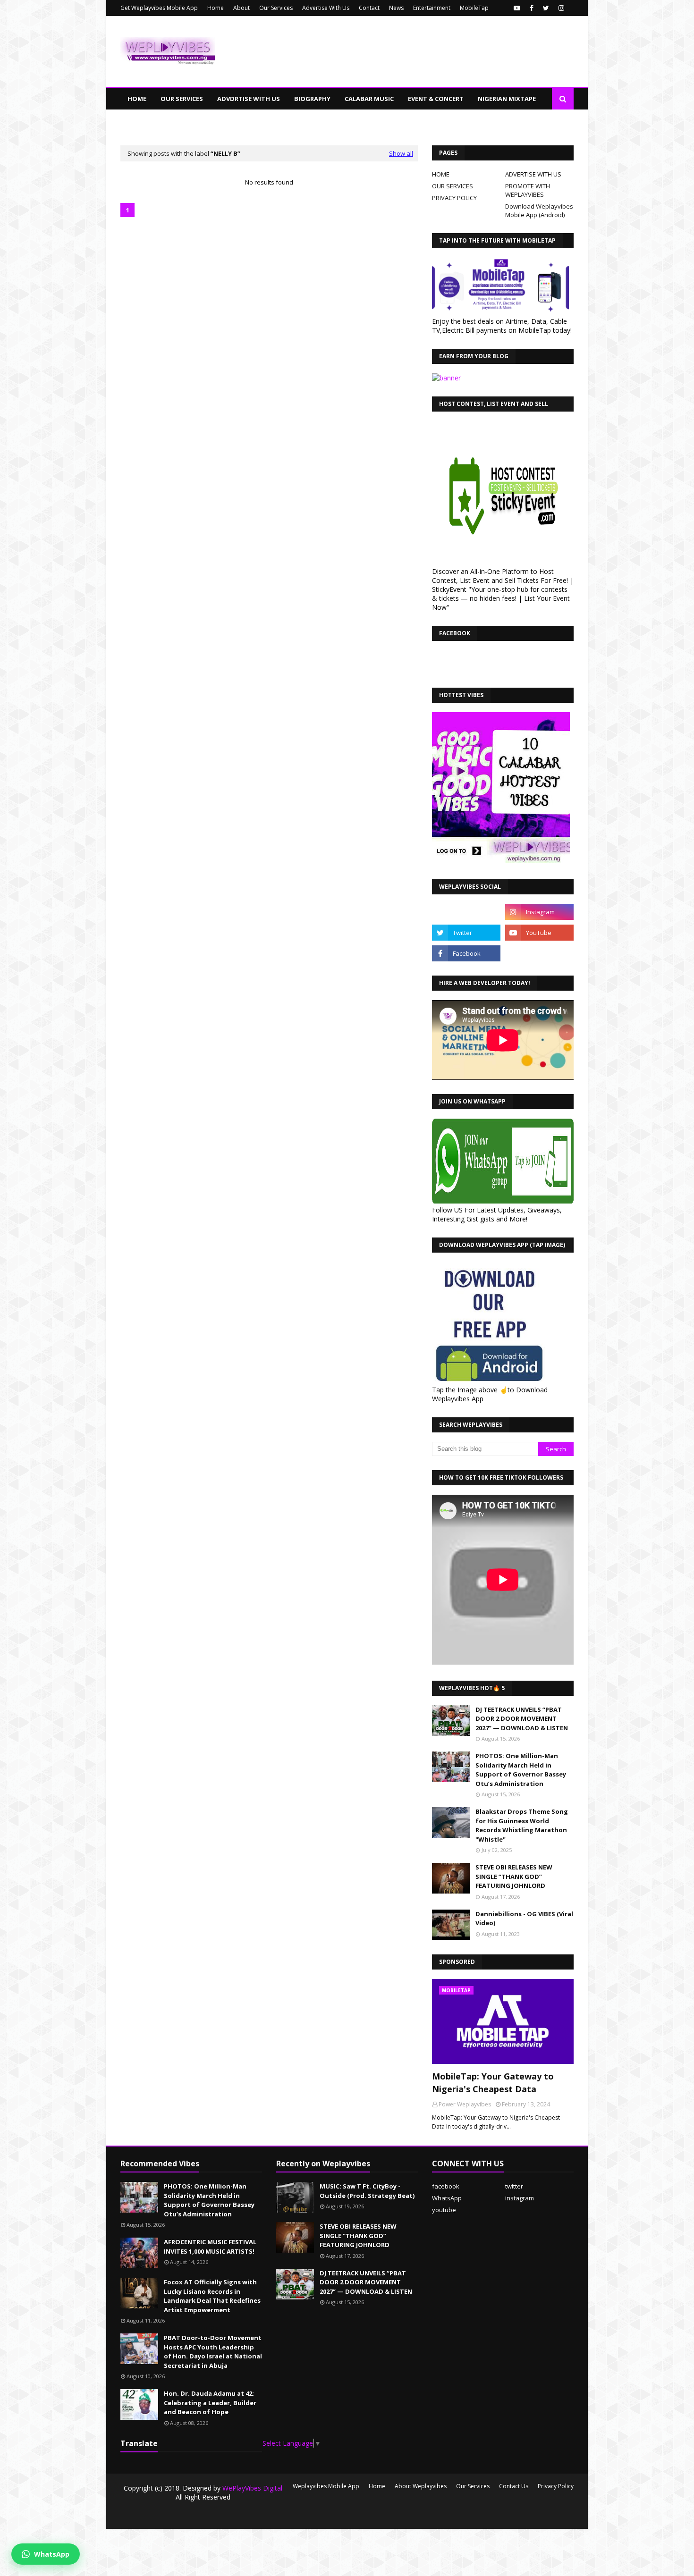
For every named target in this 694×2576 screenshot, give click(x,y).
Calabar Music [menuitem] (369, 99)
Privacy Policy (556, 2486)
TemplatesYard (192, 2516)
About (241, 8)
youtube (444, 2210)
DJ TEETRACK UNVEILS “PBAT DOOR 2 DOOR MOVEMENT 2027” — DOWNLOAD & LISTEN (522, 1719)
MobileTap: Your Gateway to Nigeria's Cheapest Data (493, 2083)
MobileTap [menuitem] (338, 120)
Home (216, 8)
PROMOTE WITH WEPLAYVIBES (528, 190)
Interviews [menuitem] (288, 120)
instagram (520, 2198)
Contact (369, 8)
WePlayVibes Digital (252, 2488)
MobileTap (474, 8)
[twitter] (546, 8)
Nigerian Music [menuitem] (153, 120)
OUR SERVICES (453, 186)
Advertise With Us (326, 8)
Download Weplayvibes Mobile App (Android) (539, 210)
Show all (401, 153)
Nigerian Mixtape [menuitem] (507, 99)
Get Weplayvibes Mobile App (159, 8)
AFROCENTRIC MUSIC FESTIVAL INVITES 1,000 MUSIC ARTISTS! (210, 2247)
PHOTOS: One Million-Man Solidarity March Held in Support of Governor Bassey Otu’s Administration (521, 1770)
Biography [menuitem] (312, 99)
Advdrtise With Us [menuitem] (249, 99)
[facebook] (532, 8)
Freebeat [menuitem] (207, 120)
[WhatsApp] (466, 912)
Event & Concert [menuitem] (436, 99)
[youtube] (517, 8)
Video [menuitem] (245, 120)
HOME (441, 174)
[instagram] (561, 8)
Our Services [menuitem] (182, 99)
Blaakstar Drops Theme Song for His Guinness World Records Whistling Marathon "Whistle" (522, 1825)
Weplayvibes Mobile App (326, 2486)
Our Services (276, 8)
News (396, 8)
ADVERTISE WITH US (533, 174)
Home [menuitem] (137, 99)
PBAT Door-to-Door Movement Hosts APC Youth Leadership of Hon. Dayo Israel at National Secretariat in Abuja (213, 2352)
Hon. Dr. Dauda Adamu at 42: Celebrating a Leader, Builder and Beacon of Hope (210, 2403)
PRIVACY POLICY (454, 198)
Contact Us (514, 2486)
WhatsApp (447, 2198)
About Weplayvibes (421, 2486)
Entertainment (432, 8)
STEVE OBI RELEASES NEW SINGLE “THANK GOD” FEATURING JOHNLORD (514, 1876)
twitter (514, 2186)
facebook (446, 2186)
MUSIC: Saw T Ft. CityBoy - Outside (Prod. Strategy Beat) (367, 2191)
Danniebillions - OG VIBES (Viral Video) (524, 1919)
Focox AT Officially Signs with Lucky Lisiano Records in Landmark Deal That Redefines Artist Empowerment (212, 2296)
